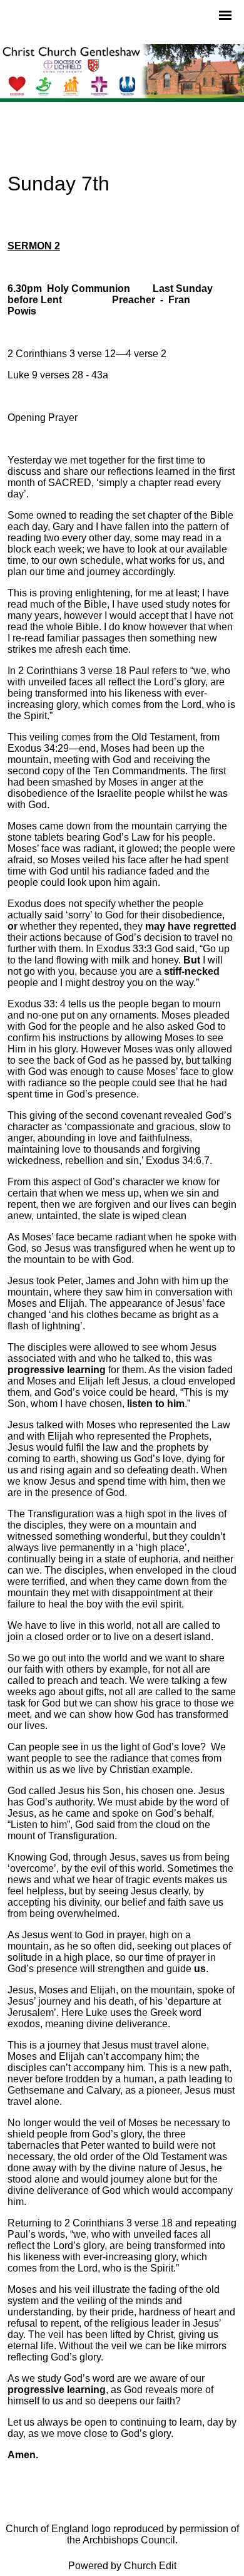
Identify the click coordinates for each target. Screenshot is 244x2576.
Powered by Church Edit (122, 2566)
